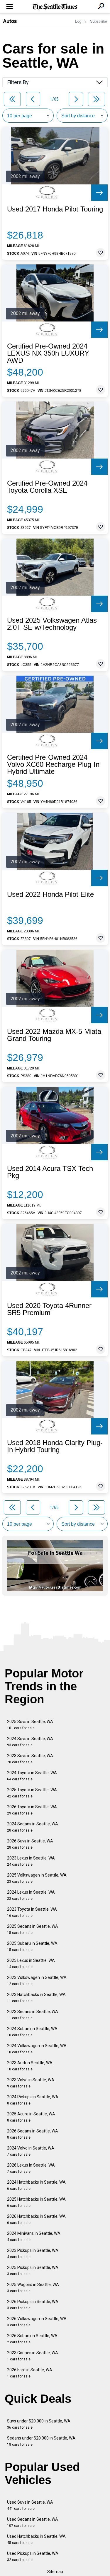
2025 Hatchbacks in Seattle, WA (36, 2202)
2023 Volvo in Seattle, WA (31, 2083)
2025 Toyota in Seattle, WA (32, 1793)
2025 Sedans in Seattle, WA (33, 1929)
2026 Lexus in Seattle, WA (31, 2168)
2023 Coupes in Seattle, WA (33, 2356)
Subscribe (99, 21)
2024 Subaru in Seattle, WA (32, 2032)
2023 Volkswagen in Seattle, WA (37, 1981)
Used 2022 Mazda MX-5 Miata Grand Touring (54, 1035)
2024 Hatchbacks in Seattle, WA (36, 2185)
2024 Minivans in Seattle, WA (34, 2236)
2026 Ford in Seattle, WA (30, 2373)
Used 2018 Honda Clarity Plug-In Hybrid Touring (55, 1446)
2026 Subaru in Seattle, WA (32, 2339)
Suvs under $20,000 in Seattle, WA (39, 2424)
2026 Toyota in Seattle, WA (32, 1810)
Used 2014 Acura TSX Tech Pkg (50, 1172)
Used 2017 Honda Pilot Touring (55, 209)
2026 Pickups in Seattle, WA (33, 2305)
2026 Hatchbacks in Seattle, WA (36, 2219)
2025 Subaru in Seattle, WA (32, 1946)
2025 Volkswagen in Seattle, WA (37, 1878)
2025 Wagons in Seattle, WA (33, 2288)
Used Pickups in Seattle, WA (33, 2556)
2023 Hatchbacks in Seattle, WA (36, 1998)
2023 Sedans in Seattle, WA (33, 2015)
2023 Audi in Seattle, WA (30, 2066)
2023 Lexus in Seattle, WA (31, 1861)
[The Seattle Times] (55, 7)
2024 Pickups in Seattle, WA (33, 2100)
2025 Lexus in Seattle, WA (31, 1963)
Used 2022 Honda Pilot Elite (50, 894)
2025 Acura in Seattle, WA (31, 2117)
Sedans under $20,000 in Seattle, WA (41, 2441)
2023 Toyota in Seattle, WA (32, 1912)
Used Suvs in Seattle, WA (30, 2505)
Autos (10, 21)
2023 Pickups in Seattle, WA (33, 2253)
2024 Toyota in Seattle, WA (32, 1776)
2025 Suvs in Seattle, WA (30, 1725)
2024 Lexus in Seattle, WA (31, 1895)
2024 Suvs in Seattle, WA (30, 1742)
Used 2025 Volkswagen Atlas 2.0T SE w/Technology (52, 624)
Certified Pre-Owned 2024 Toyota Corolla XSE (47, 487)
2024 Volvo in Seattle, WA (31, 2151)
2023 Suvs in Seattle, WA (30, 1759)
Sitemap (55, 2572)
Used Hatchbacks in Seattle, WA (36, 2539)
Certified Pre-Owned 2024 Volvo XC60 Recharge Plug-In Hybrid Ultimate (53, 764)
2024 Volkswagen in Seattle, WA (37, 2049)
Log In (80, 21)
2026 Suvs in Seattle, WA (30, 1844)
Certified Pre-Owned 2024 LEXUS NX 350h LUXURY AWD (48, 353)
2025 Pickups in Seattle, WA (33, 2271)
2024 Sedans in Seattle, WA (33, 1827)
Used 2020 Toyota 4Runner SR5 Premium (49, 1309)
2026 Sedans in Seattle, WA (33, 2134)
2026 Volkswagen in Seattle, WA (37, 2322)
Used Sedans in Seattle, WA (33, 2522)
